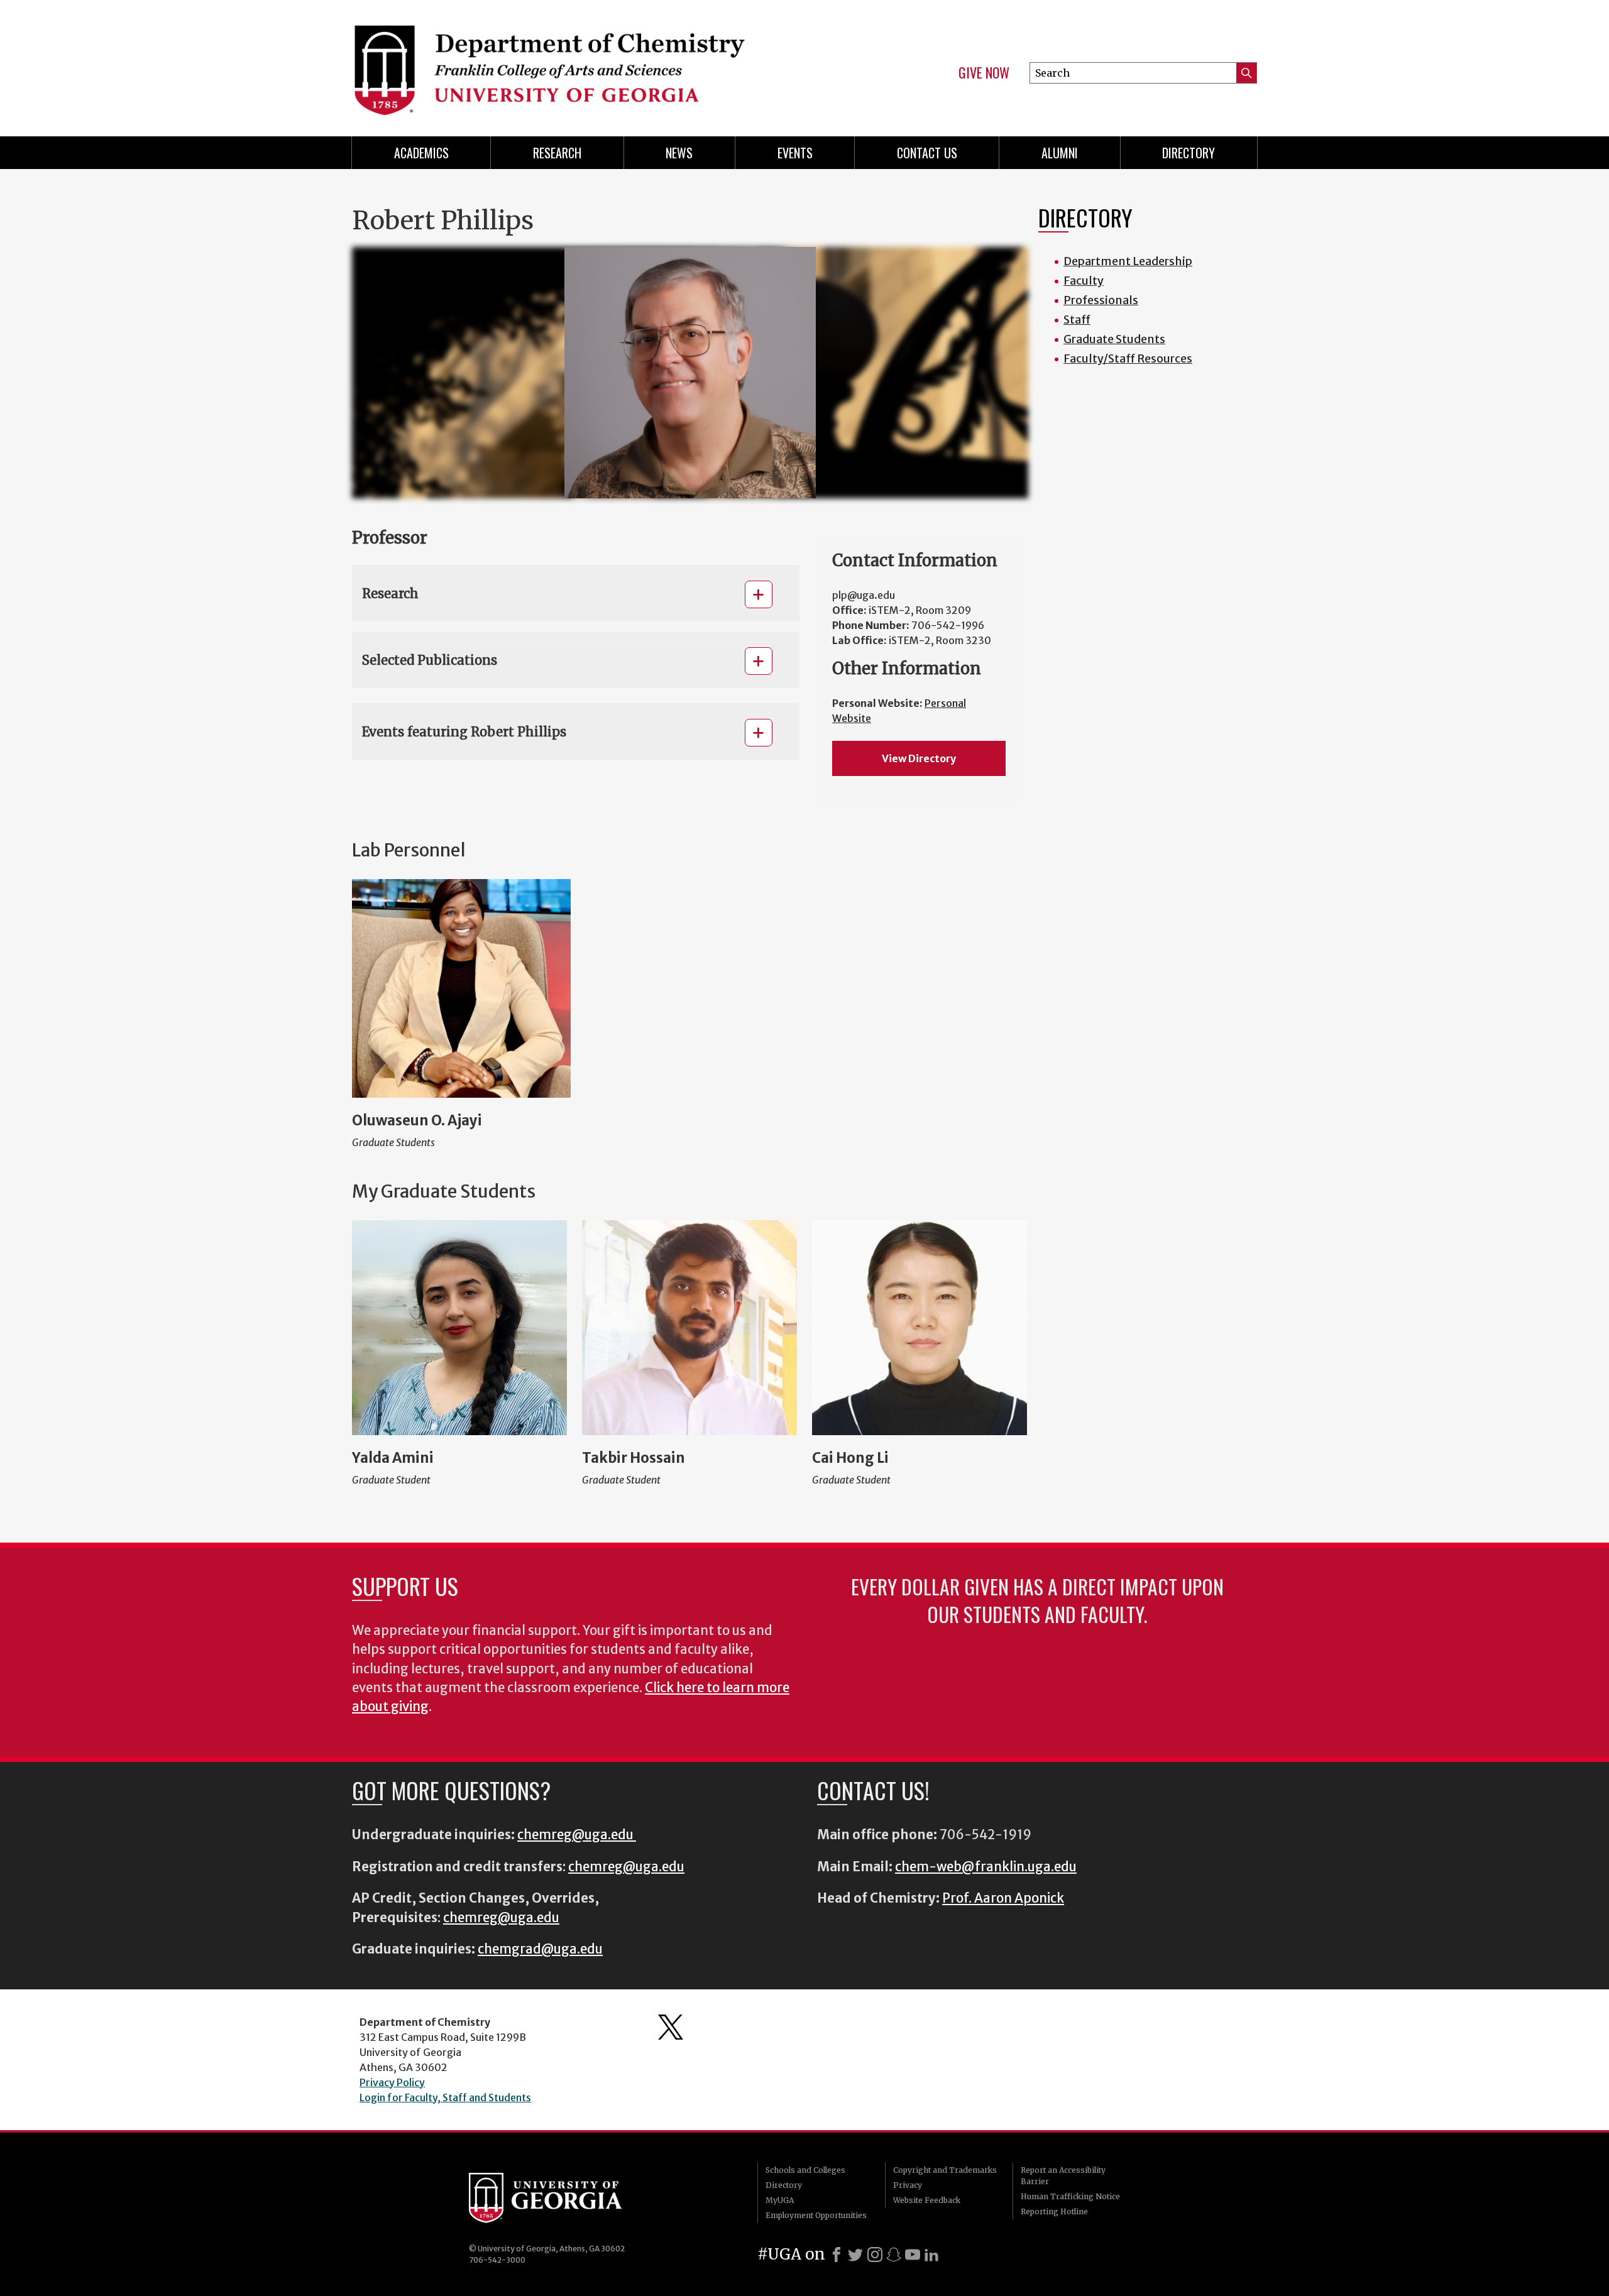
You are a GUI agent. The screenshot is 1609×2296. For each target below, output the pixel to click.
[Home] (572, 63)
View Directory (919, 758)
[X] (855, 2255)
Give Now (984, 73)
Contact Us (927, 153)
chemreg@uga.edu (577, 1835)
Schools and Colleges (805, 2170)
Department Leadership (1128, 261)
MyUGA (780, 2200)
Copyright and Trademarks (945, 2170)
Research (557, 153)
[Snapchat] (894, 2255)
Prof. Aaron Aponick (1003, 1898)
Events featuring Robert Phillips (464, 732)
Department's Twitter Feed (671, 2027)
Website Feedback (927, 2200)
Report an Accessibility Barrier (1063, 2176)
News (679, 153)
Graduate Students (1114, 339)
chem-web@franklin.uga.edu (986, 1867)
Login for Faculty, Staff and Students (445, 2097)
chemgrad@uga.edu (540, 1949)
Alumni (1060, 153)
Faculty (1084, 281)
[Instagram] (875, 2255)
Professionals (1101, 300)
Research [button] (390, 593)
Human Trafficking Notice (1070, 2196)
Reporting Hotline (1054, 2211)
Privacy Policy (392, 2082)
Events (795, 153)
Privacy (908, 2185)
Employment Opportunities (816, 2215)
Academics (421, 153)
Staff (1077, 320)
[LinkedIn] (931, 2255)
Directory (1189, 153)
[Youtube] (913, 2255)
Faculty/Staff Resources (1128, 358)
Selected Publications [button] (430, 660)
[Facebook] (837, 2255)
